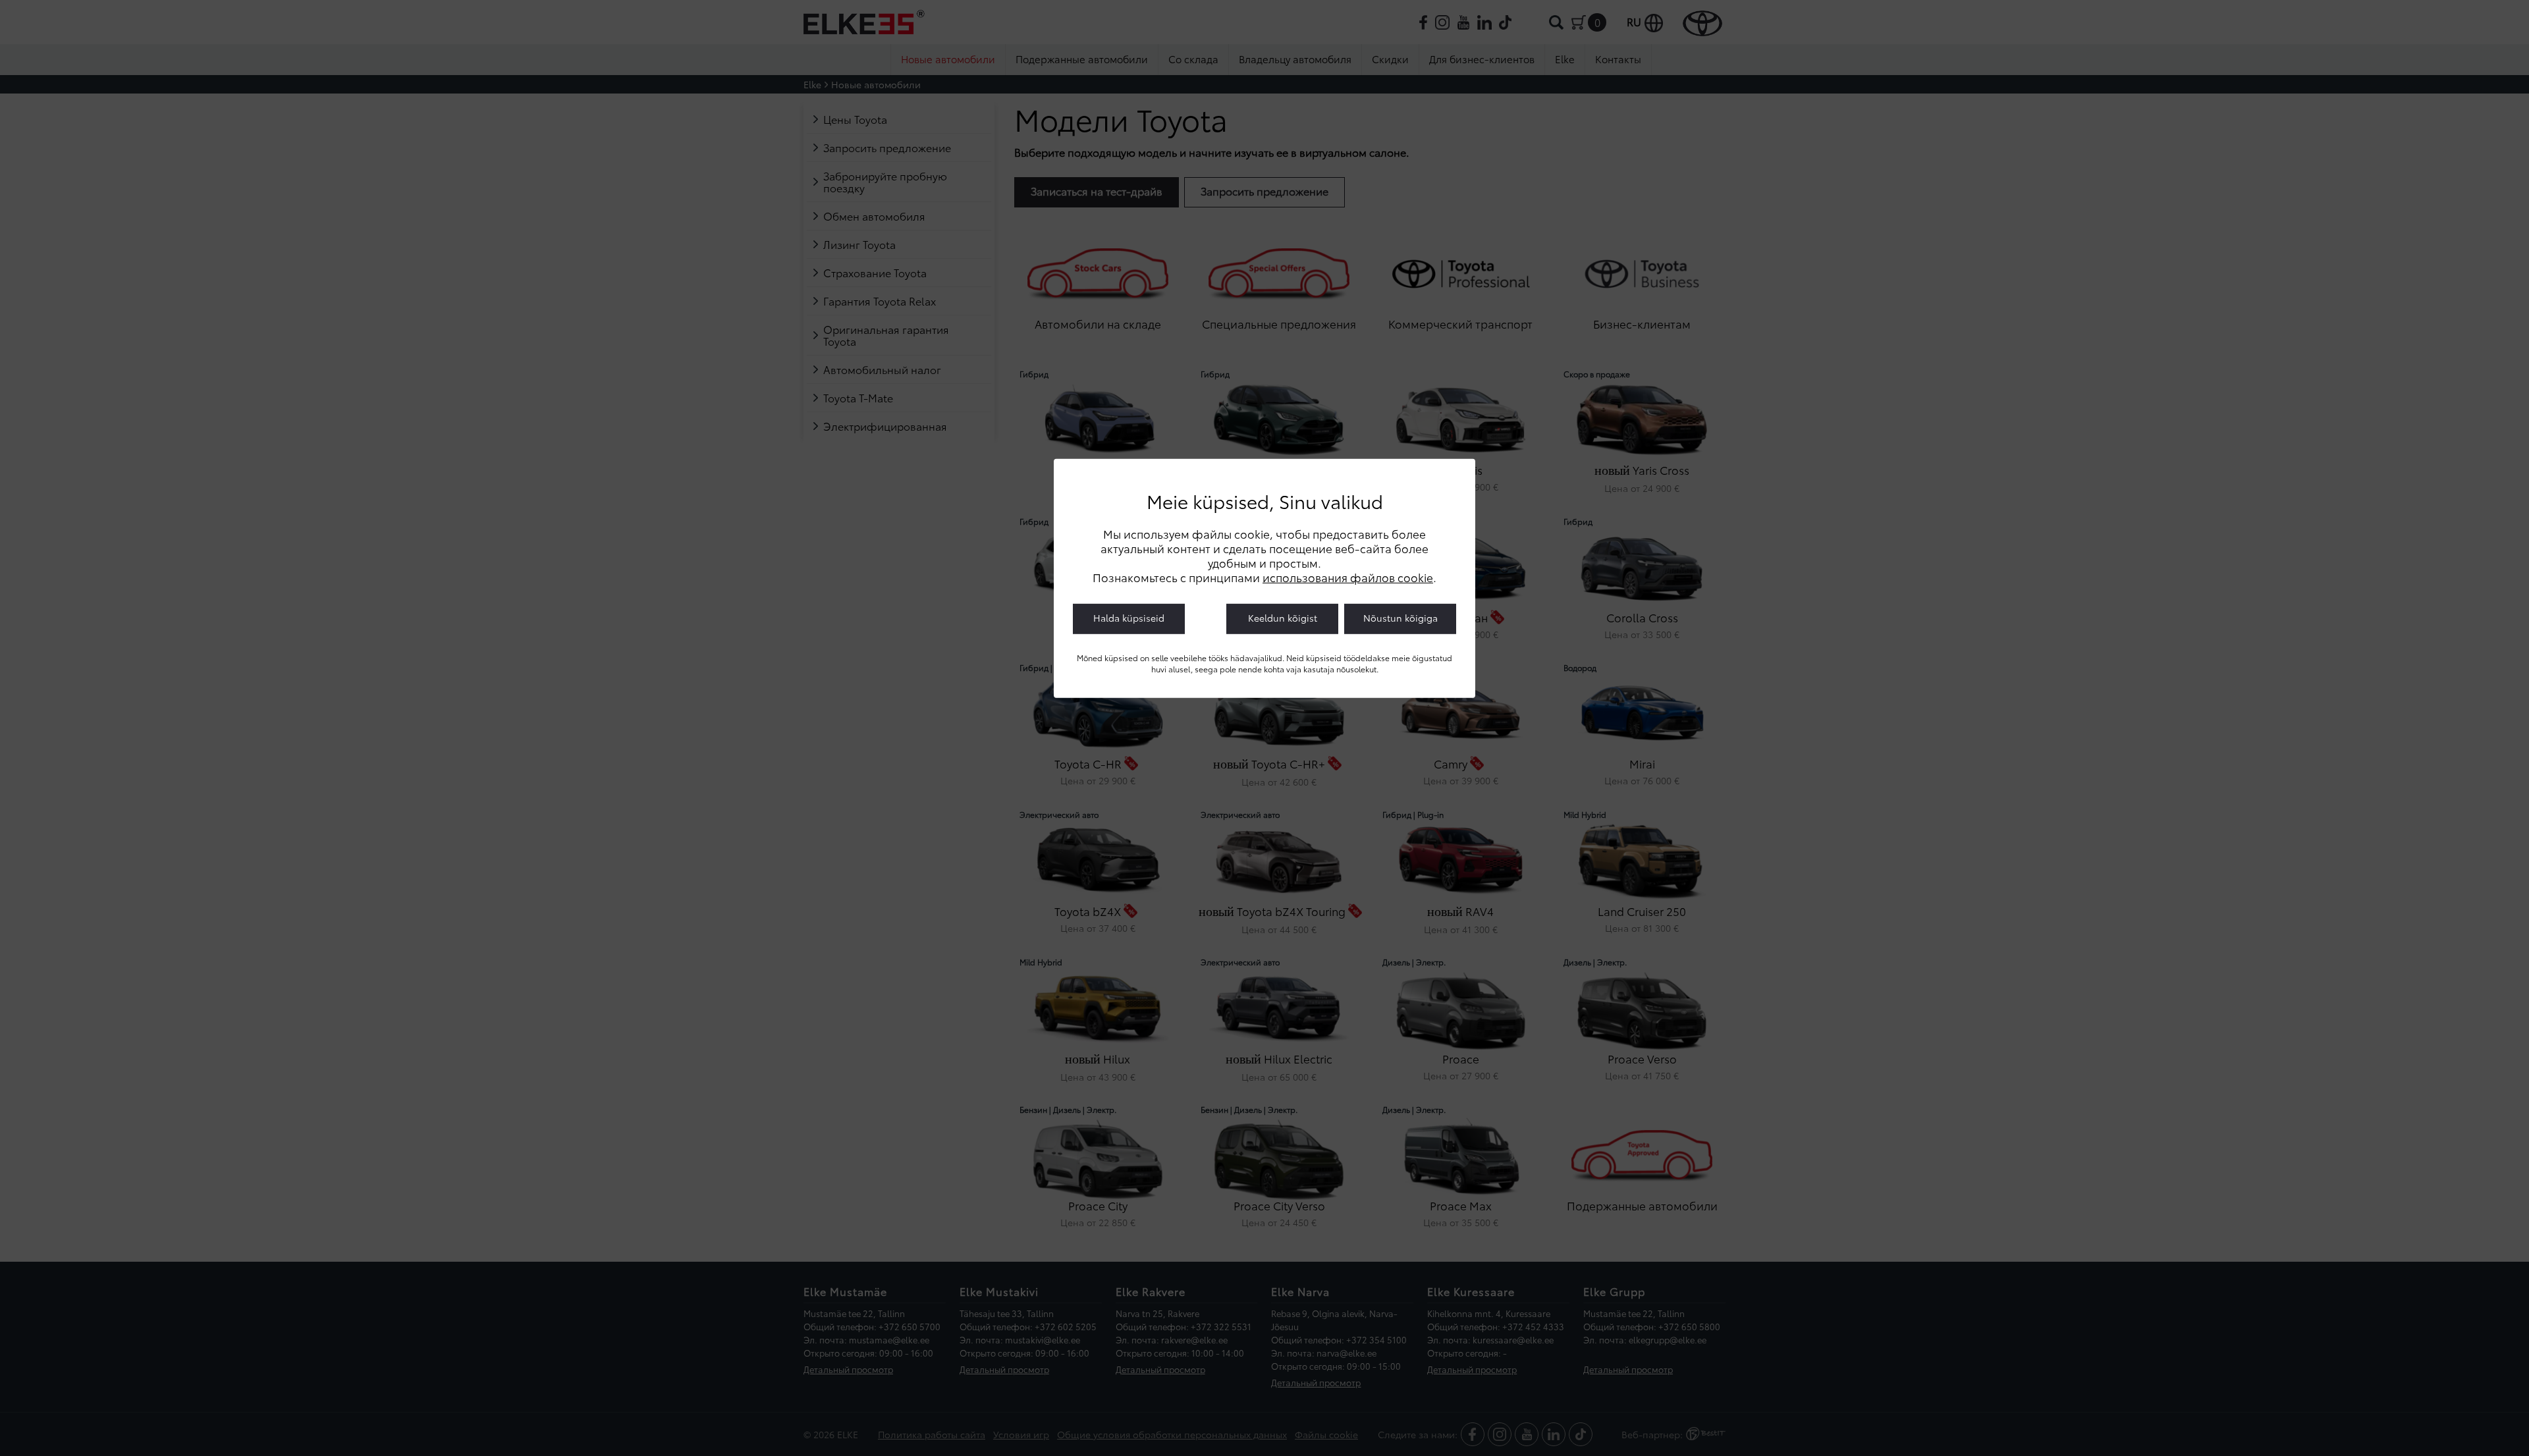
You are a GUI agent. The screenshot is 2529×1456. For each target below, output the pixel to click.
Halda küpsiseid (1129, 618)
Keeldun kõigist (1283, 618)
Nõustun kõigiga (1400, 618)
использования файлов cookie (1348, 577)
